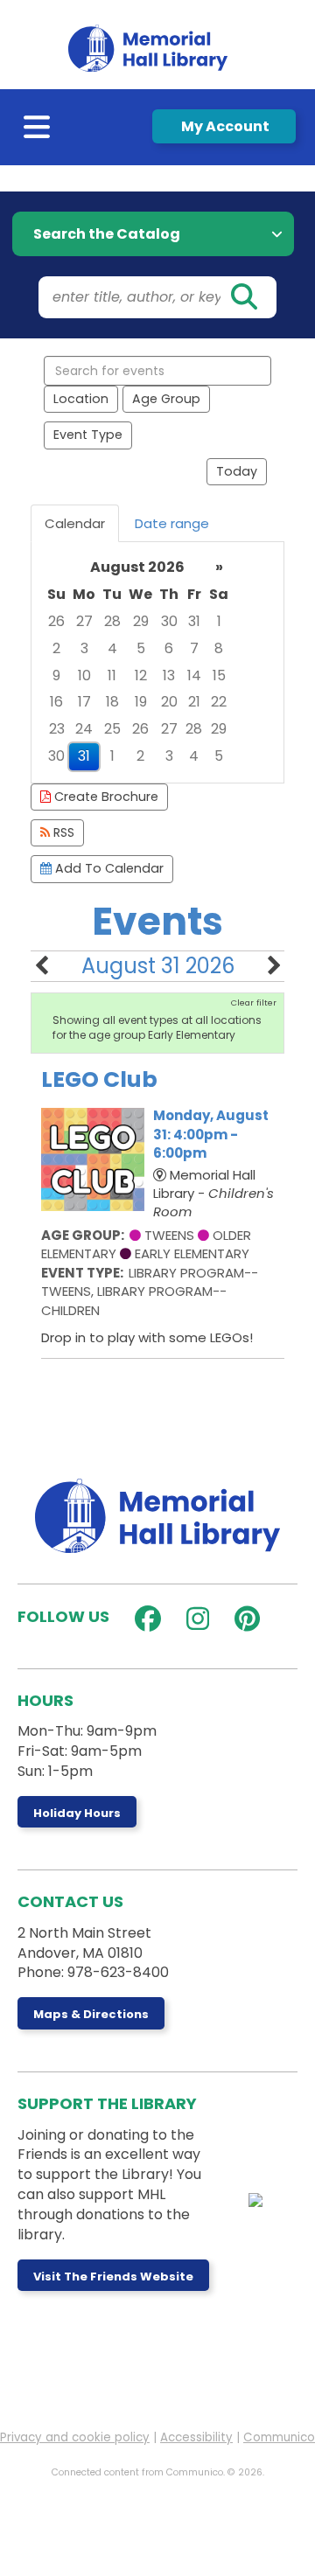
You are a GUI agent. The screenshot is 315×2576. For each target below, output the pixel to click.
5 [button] (141, 648)
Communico (279, 2437)
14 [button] (194, 675)
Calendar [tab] (75, 523)
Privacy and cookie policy (75, 2437)
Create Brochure (105, 797)
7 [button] (194, 648)
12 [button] (141, 675)
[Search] (243, 297)
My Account (224, 126)
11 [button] (112, 675)
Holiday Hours (77, 1813)
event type (88, 435)
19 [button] (141, 702)
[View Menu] (38, 131)
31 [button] (194, 621)
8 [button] (219, 648)
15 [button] (219, 675)
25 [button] (112, 729)
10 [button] (84, 675)
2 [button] (56, 648)
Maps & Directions (91, 2014)
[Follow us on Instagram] (194, 1619)
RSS (62, 832)
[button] (41, 966)
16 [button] (56, 702)
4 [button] (112, 648)
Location (81, 399)
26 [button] (56, 621)
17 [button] (84, 702)
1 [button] (219, 621)
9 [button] (56, 675)
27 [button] (84, 621)
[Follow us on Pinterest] (243, 1619)
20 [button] (169, 702)
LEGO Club (99, 1079)
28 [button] (112, 621)
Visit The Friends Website (113, 2277)
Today (237, 471)
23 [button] (57, 729)
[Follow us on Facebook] (144, 1619)
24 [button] (84, 729)
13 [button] (169, 675)
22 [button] (219, 702)
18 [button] (112, 702)
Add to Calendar (108, 868)
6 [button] (169, 648)
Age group (166, 399)
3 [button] (84, 648)
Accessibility (196, 2437)
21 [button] (194, 702)
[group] (157, 662)
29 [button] (141, 621)
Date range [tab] (172, 523)
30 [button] (169, 621)
